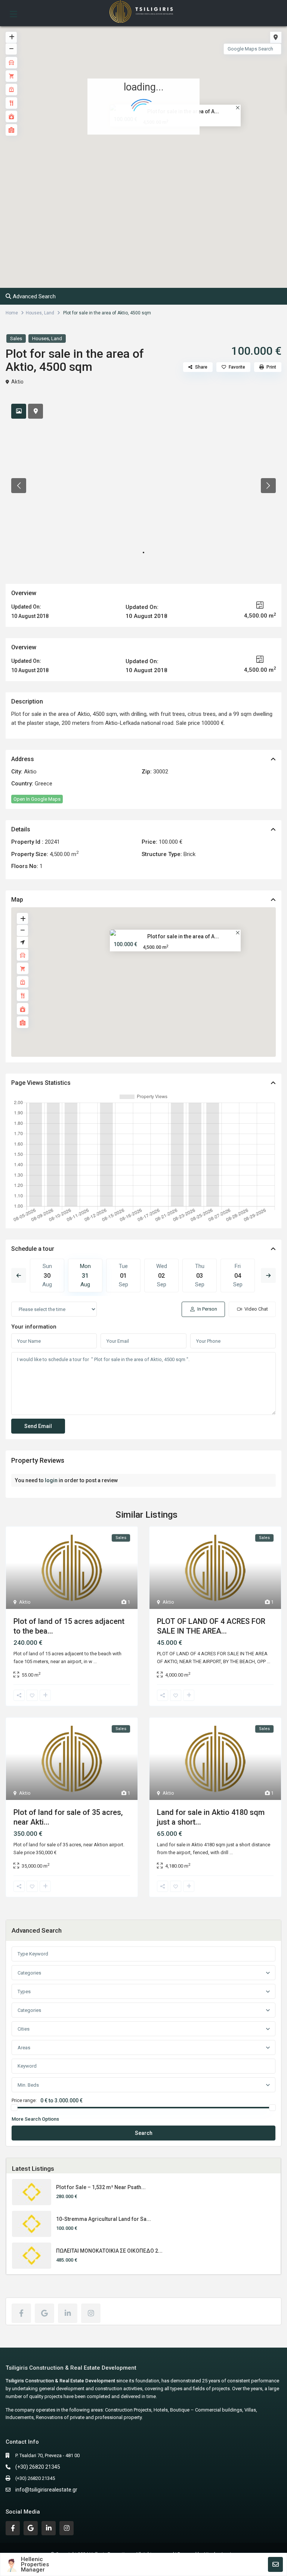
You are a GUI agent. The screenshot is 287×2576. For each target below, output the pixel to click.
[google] (44, 2313)
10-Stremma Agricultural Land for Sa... (104, 2219)
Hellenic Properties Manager (35, 2564)
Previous (19, 1275)
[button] (160, 161)
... (95, 1661)
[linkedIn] (68, 2313)
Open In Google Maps (37, 799)
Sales (16, 338)
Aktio (17, 382)
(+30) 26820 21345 (38, 2467)
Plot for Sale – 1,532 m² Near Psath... (101, 2187)
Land (49, 313)
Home (12, 313)
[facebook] (21, 2313)
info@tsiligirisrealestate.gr (46, 2490)
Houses (34, 313)
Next (268, 1275)
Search (144, 2133)
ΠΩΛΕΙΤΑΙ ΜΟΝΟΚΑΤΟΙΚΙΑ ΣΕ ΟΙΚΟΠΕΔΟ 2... (109, 2251)
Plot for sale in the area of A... (183, 936)
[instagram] (91, 2313)
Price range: (24, 2100)
